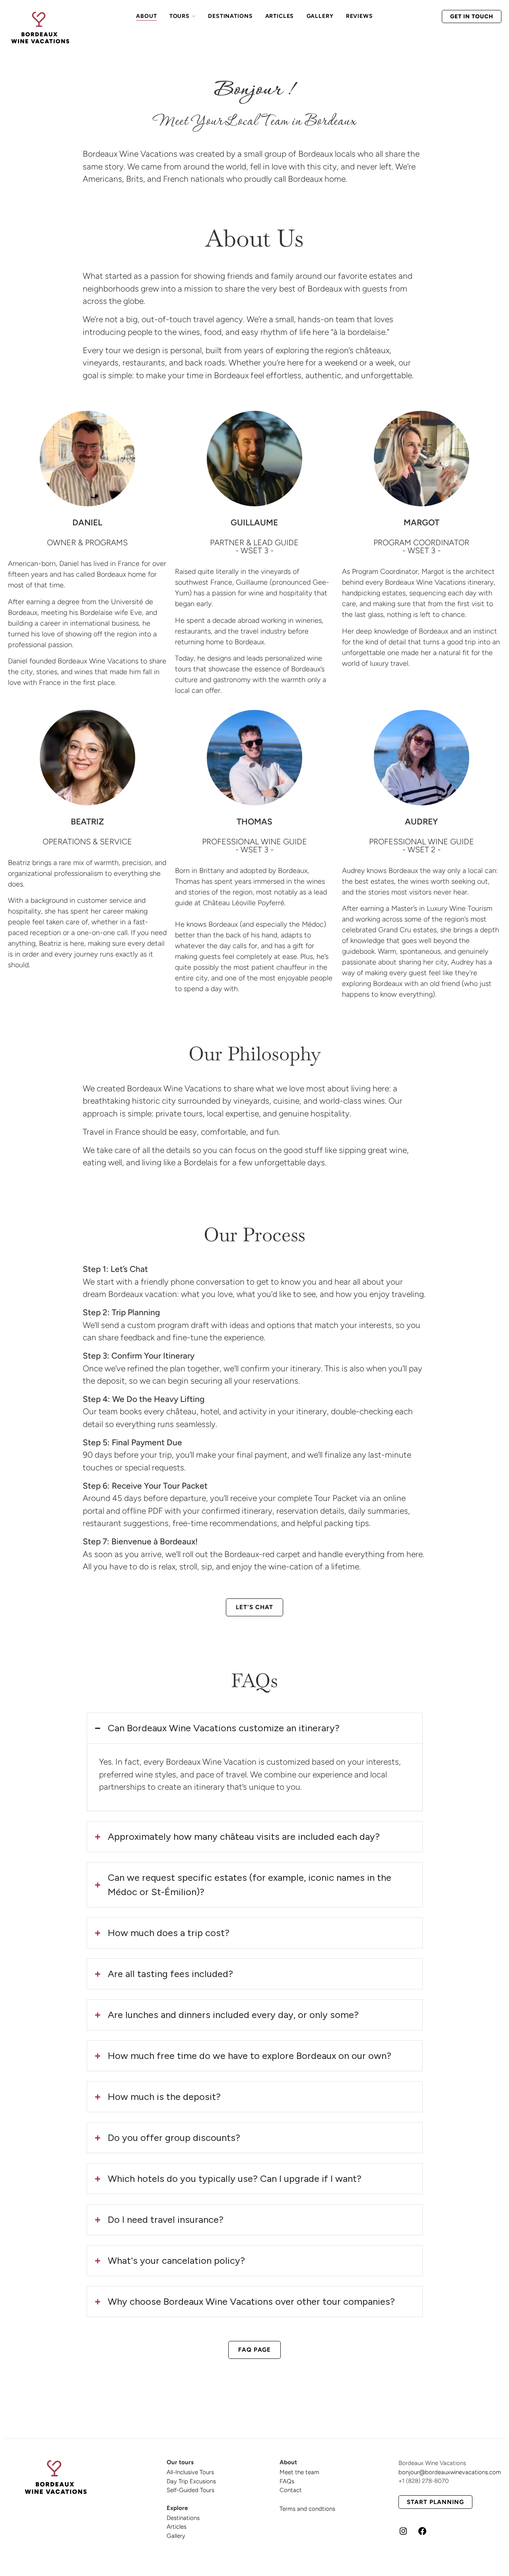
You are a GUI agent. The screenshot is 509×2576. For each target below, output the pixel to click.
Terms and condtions (307, 2509)
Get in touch (472, 17)
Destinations (183, 2518)
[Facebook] (422, 2534)
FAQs (287, 2481)
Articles (177, 2527)
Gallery (176, 2536)
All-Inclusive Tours (190, 2472)
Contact (291, 2490)
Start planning (435, 2502)
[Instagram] (403, 2534)
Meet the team (299, 2472)
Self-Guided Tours (190, 2490)
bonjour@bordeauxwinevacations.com (450, 2472)
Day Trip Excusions (191, 2481)
